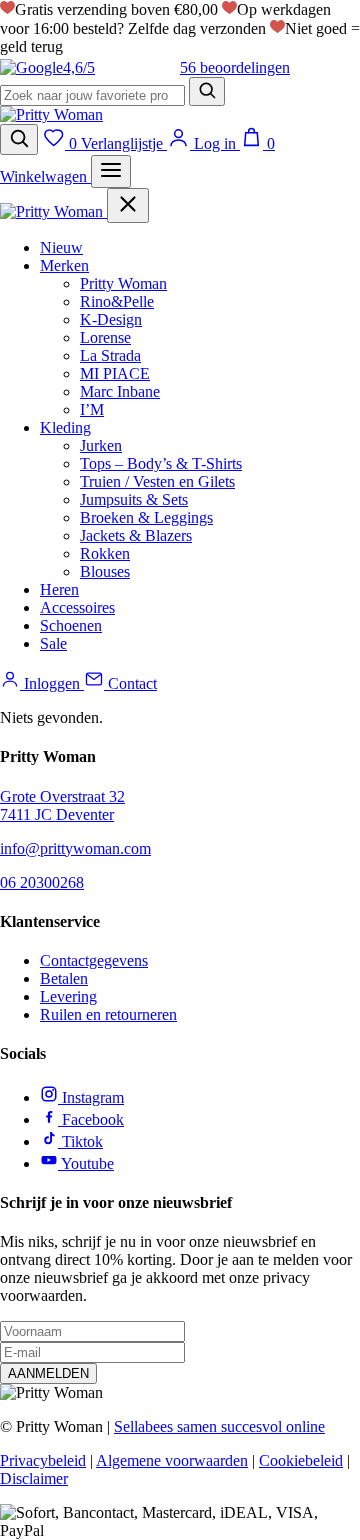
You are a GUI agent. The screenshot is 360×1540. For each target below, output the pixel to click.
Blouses (105, 571)
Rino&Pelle (117, 301)
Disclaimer (34, 1478)
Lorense (105, 337)
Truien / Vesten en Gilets (157, 481)
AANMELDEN (48, 1373)
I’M (92, 409)
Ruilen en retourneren (108, 1014)
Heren (59, 589)
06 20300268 (42, 882)
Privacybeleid (43, 1460)
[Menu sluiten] (128, 205)
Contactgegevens (94, 960)
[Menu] (111, 171)
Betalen (64, 978)
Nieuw (61, 247)
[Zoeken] (207, 91)
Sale (53, 643)
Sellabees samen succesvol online (219, 1426)
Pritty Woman (123, 283)
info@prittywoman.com (75, 848)
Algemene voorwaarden (172, 1460)
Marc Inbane (120, 391)
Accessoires (77, 607)
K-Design (111, 319)
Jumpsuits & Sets (134, 499)
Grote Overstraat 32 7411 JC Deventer (62, 805)
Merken (64, 265)
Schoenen (71, 625)
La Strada (110, 355)
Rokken (105, 553)
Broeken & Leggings (146, 517)
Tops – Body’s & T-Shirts (161, 463)
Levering (68, 996)
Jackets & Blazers (136, 535)
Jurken (101, 445)
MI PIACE (115, 373)
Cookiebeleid (301, 1460)
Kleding (65, 427)
